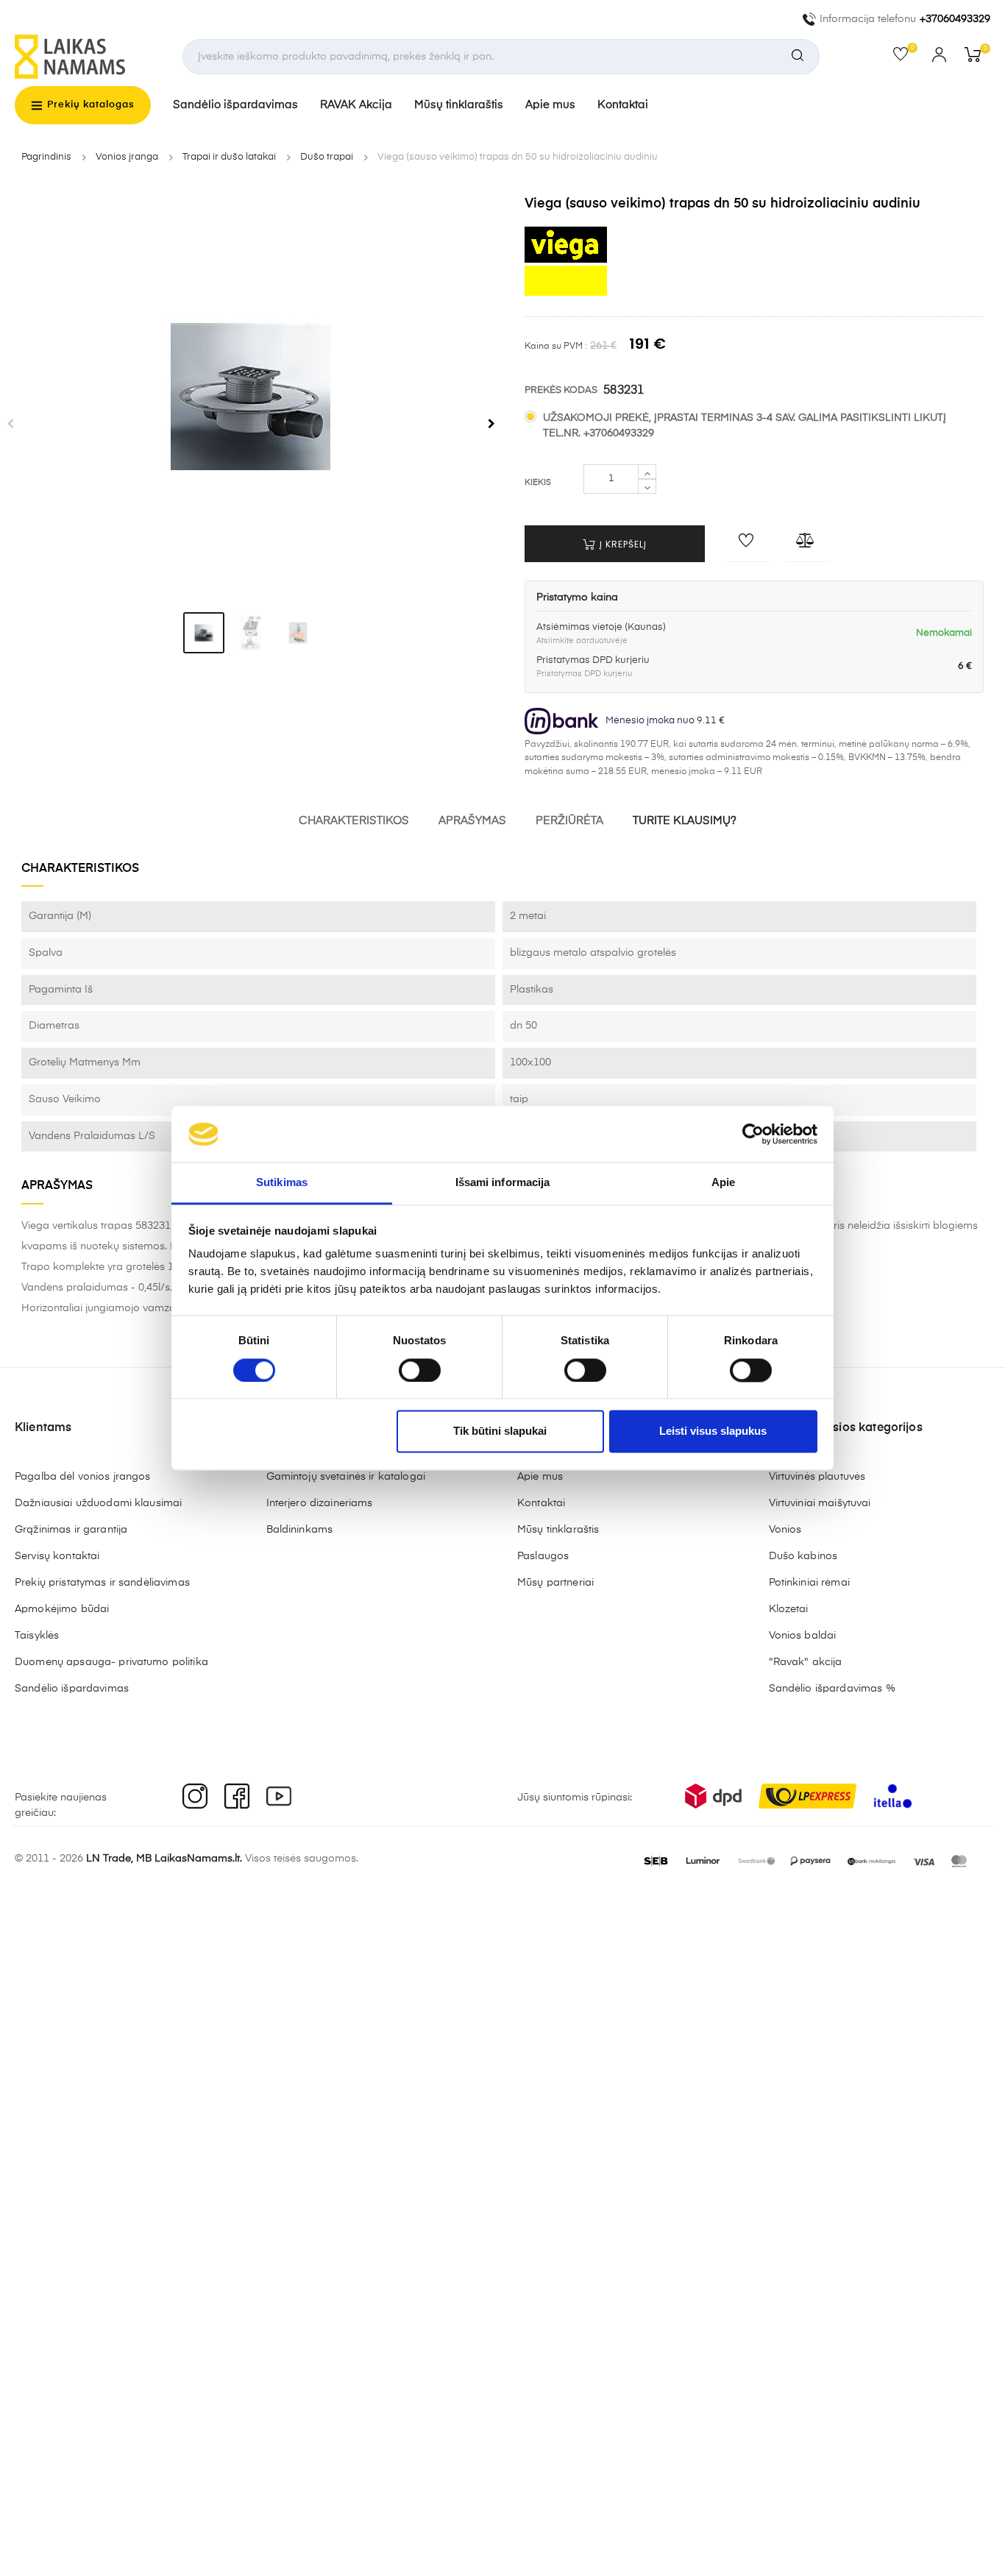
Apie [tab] (723, 1183)
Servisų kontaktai (57, 1556)
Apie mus (550, 105)
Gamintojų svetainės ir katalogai (346, 1477)
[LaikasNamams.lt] (70, 57)
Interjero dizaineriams (320, 1503)
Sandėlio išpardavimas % (832, 1689)
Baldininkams (300, 1530)
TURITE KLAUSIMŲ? (685, 821)
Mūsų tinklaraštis (459, 105)
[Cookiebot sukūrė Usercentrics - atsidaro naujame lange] (753, 1134)
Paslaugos (543, 1556)
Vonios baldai (803, 1636)
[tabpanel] (251, 397)
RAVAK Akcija (356, 105)
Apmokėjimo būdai (62, 1609)
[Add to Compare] (807, 544)
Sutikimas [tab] (282, 1183)
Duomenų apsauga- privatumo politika (111, 1662)
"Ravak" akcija (806, 1662)
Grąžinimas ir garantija (71, 1530)
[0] (905, 57)
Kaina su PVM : (556, 347)
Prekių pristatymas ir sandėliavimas (102, 1583)
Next (491, 424)
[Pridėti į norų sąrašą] (748, 544)
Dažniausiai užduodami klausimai (98, 1503)
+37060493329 (955, 19)
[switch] (420, 1370)
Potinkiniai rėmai (809, 1583)
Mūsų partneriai (555, 1583)
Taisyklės (37, 1636)
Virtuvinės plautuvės (817, 1477)
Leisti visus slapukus (713, 1431)
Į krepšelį (622, 544)
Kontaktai (623, 105)
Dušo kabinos (803, 1556)
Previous (10, 424)
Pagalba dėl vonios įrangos (83, 1477)
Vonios (785, 1530)
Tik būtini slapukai (500, 1431)
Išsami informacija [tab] (503, 1183)
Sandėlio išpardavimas (235, 105)
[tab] (204, 633)
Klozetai (789, 1609)
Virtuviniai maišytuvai (820, 1503)
